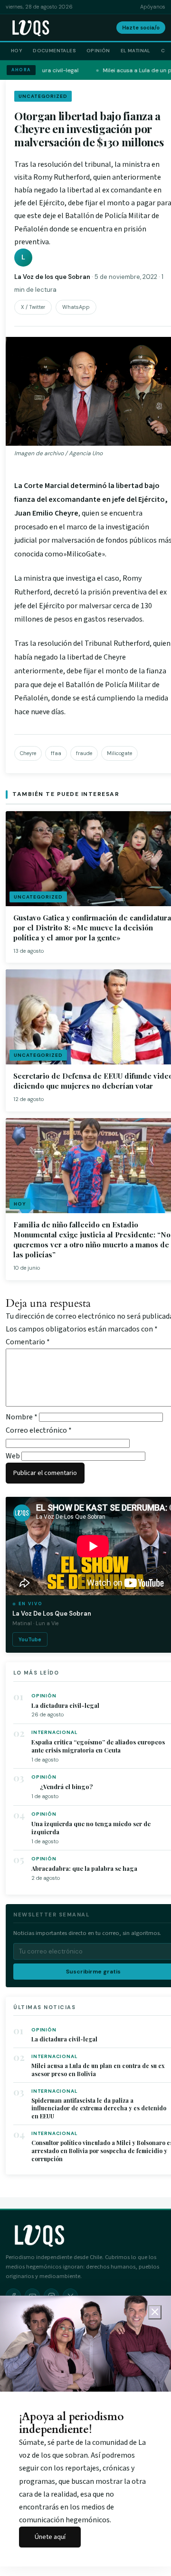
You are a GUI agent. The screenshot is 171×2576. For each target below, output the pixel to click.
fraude (84, 753)
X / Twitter (33, 307)
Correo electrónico (39, 1430)
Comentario (28, 1342)
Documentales (54, 51)
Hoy (17, 51)
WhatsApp (76, 307)
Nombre (22, 1417)
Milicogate (119, 753)
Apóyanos (153, 7)
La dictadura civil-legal (65, 1705)
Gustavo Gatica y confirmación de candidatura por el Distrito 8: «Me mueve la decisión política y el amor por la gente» (92, 928)
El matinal (136, 51)
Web (13, 1456)
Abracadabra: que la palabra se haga (84, 1868)
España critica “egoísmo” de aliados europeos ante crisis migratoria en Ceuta (98, 1746)
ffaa (56, 753)
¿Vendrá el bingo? (62, 1786)
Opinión (98, 51)
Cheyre (28, 753)
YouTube (30, 1639)
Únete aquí (50, 2537)
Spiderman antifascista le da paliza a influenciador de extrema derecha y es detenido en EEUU (99, 2108)
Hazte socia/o (141, 28)
